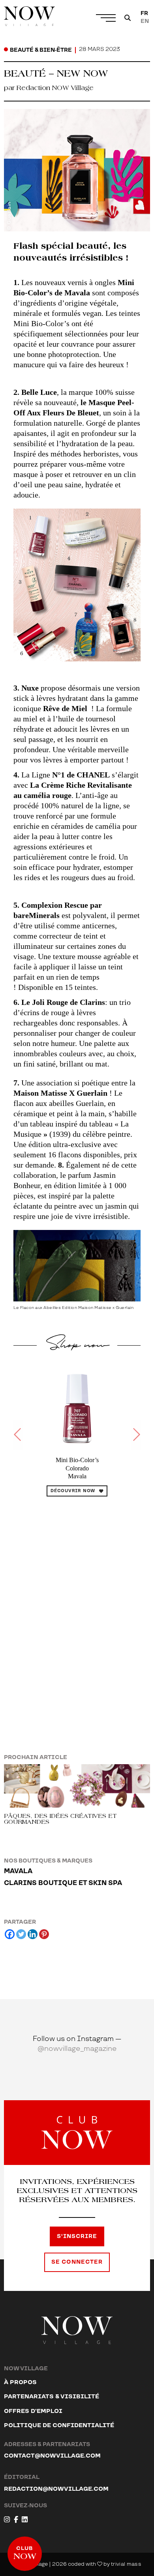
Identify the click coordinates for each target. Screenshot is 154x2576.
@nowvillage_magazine (77, 2049)
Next (136, 1435)
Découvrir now (73, 1491)
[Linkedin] (33, 1934)
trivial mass (126, 2564)
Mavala (18, 1871)
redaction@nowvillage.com (56, 2489)
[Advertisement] (77, 1606)
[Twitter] (21, 1934)
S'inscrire (77, 2236)
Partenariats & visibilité (52, 2397)
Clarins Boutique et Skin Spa (63, 1883)
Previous (18, 1435)
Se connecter (77, 2262)
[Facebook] (10, 1934)
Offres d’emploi (33, 2411)
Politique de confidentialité (59, 2425)
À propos (20, 2382)
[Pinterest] (44, 1934)
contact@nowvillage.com (52, 2456)
